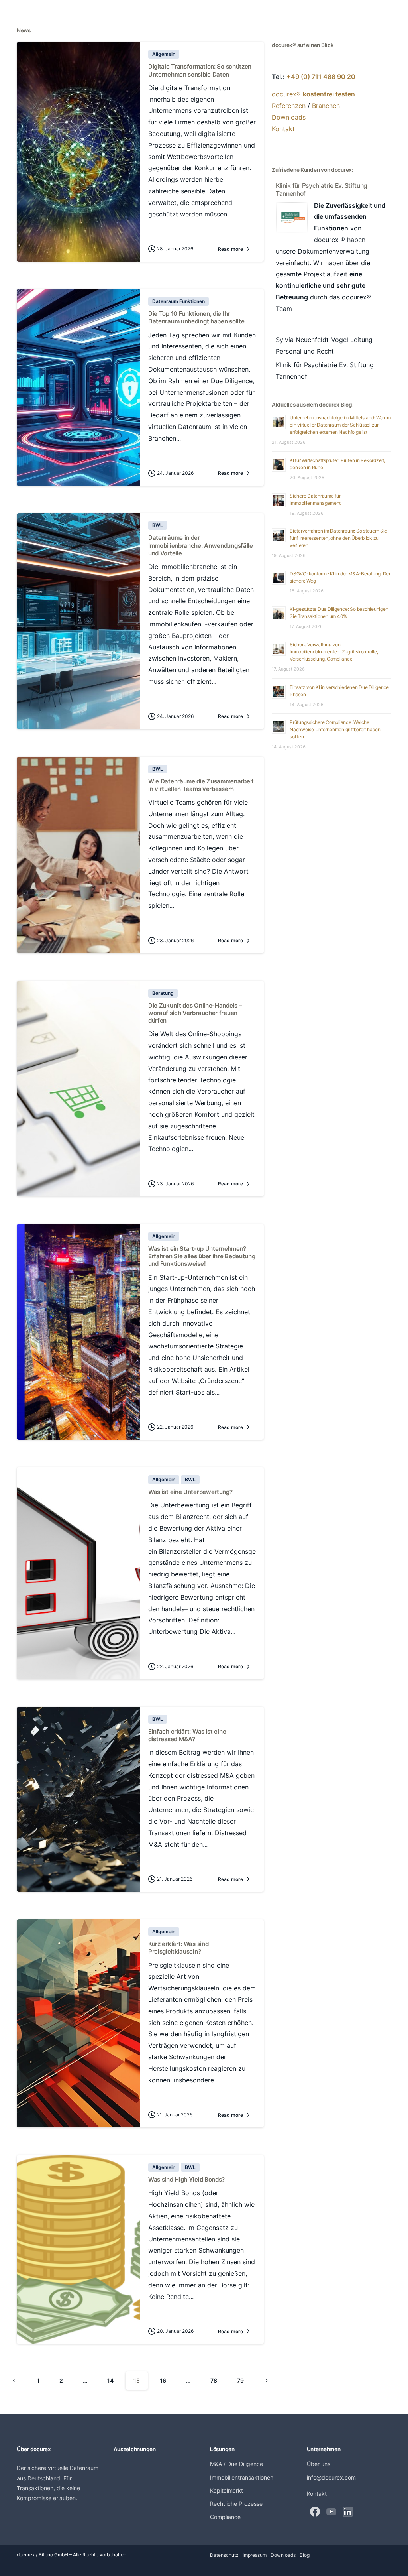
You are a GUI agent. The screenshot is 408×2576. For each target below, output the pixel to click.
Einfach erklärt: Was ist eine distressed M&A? (187, 1735)
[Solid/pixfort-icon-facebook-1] (315, 2511)
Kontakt (283, 129)
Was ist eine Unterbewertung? (190, 1492)
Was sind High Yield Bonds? (186, 2179)
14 (110, 2380)
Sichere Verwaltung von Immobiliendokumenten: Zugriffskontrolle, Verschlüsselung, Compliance (334, 652)
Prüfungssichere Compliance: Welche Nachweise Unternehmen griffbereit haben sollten (335, 729)
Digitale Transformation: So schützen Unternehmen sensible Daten (200, 70)
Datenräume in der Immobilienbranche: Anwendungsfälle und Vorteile (201, 545)
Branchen (326, 106)
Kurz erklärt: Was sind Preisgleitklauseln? (178, 1948)
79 (240, 2380)
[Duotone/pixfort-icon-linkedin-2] (348, 2511)
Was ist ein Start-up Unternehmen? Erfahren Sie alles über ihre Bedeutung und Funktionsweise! (202, 1256)
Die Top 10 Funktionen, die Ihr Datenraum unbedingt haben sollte (196, 317)
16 (163, 2380)
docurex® (313, 94)
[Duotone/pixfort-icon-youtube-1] (331, 2511)
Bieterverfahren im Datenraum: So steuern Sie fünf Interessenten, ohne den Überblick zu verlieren (338, 538)
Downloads (289, 117)
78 (214, 2380)
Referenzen (289, 106)
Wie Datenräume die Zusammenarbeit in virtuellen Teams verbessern (201, 785)
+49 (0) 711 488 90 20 (321, 77)
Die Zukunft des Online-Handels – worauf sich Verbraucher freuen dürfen (195, 1013)
